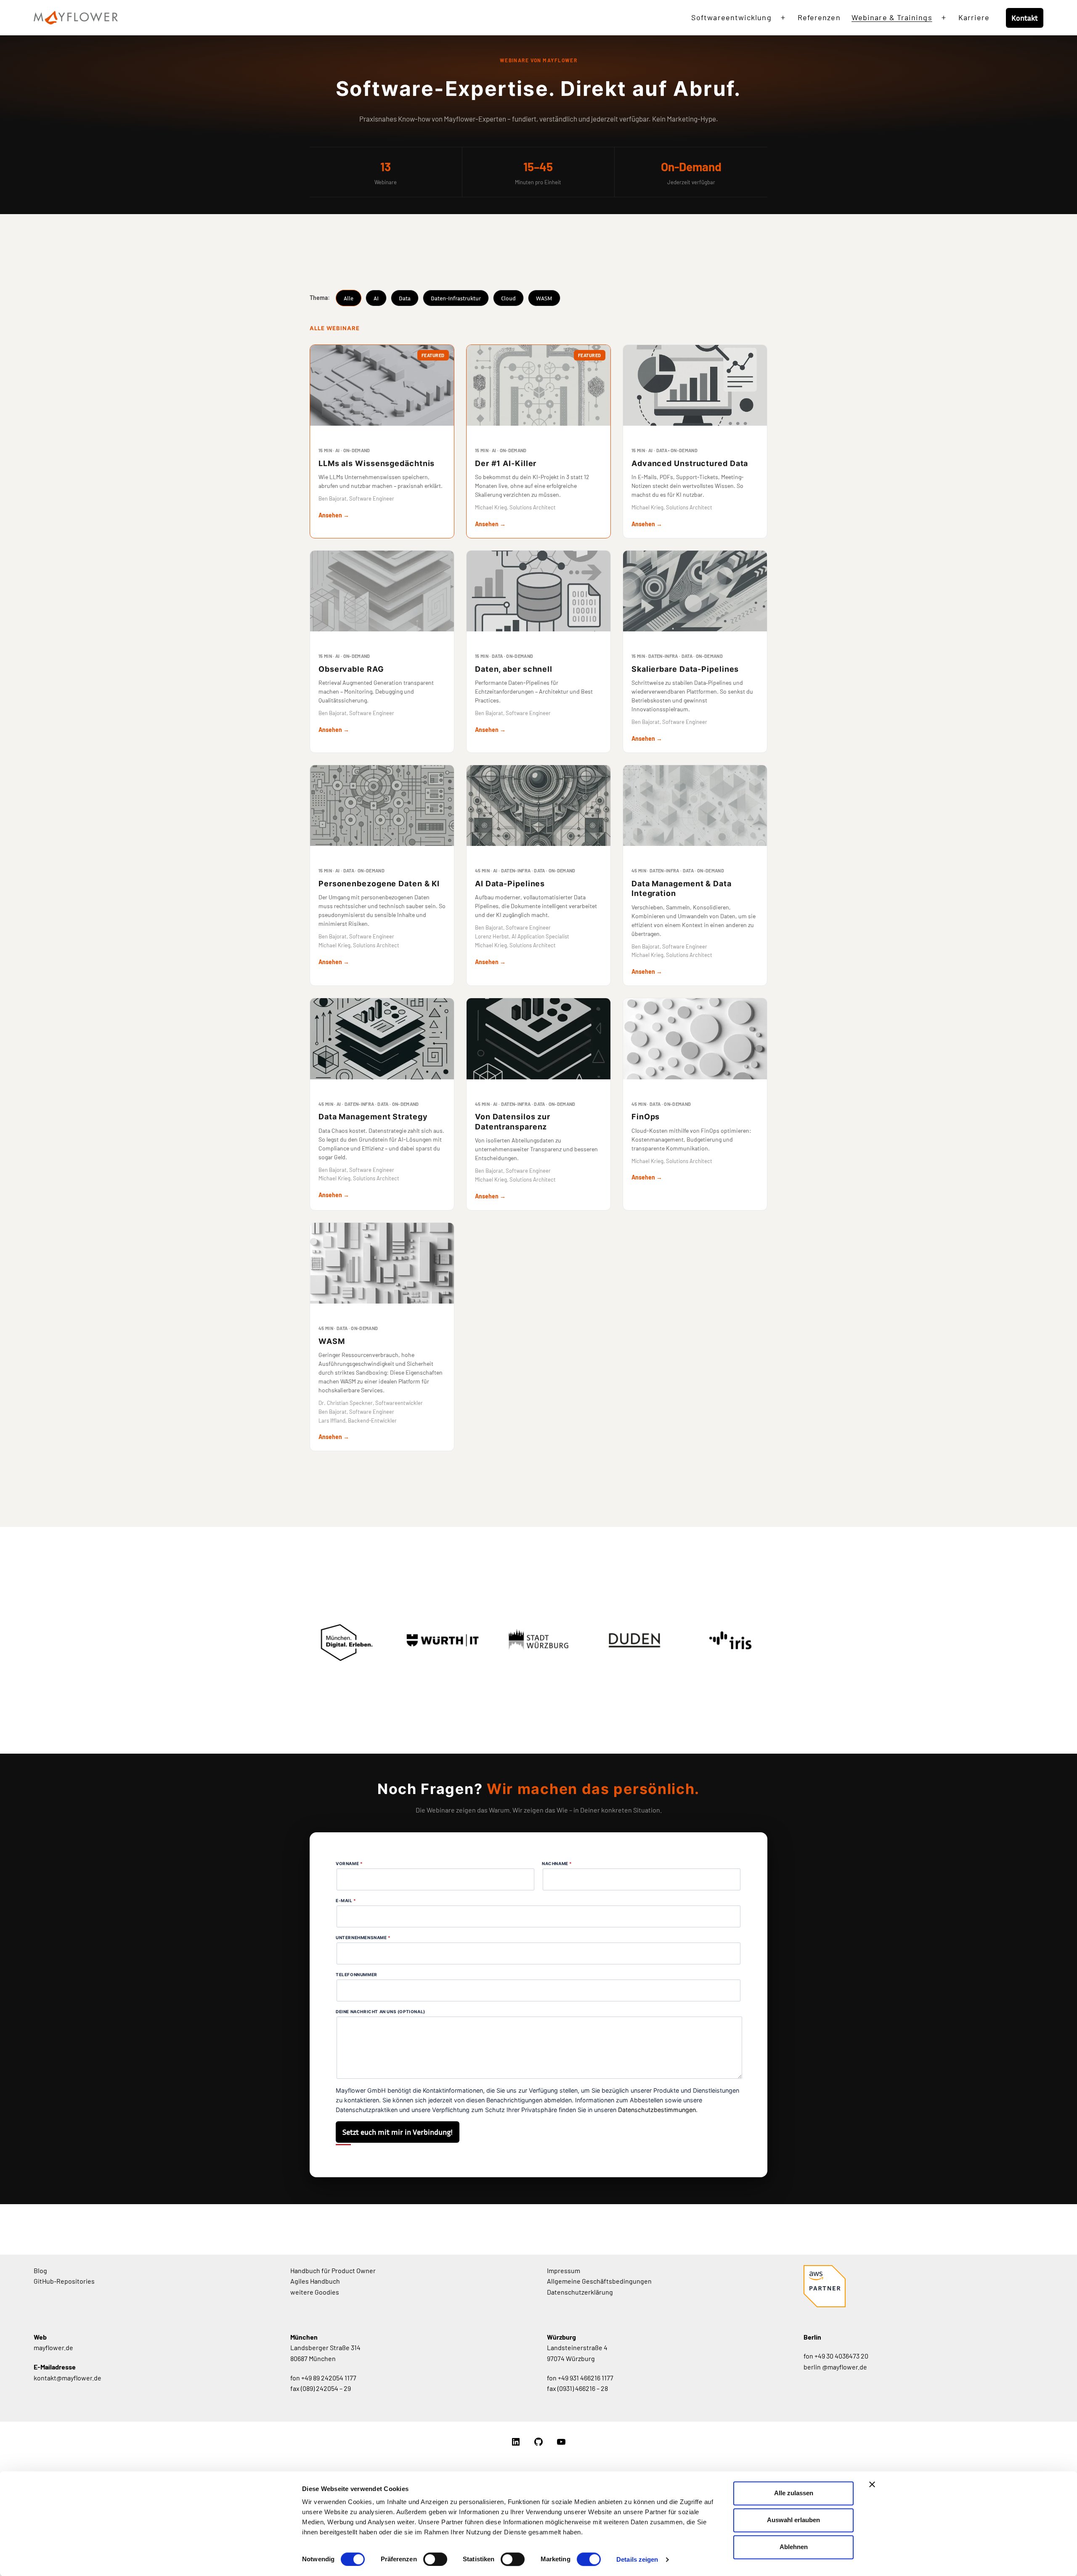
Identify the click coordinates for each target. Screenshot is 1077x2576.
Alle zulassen (794, 2493)
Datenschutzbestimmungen (657, 2110)
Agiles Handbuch (315, 2281)
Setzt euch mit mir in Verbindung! (398, 2132)
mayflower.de (53, 2347)
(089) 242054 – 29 (326, 2388)
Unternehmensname (363, 1937)
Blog (40, 2270)
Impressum (564, 2270)
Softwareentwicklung (731, 17)
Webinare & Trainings (892, 17)
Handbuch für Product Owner (333, 2270)
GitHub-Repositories (64, 2281)
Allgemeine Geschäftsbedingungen (599, 2281)
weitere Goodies (315, 2292)
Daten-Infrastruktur (456, 298)
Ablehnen (794, 2547)
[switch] (435, 2559)
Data (405, 298)
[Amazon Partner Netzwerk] (825, 2304)
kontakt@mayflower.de (68, 2378)
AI (376, 298)
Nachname (557, 1863)
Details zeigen (637, 2559)
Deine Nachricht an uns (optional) (381, 2012)
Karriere (974, 17)
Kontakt (1025, 18)
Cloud (508, 298)
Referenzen (819, 17)
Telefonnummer (357, 1974)
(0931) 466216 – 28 (583, 2388)
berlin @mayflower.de (835, 2367)
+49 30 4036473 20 (841, 2356)
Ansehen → (334, 515)
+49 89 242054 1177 (329, 2378)
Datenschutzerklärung (580, 2292)
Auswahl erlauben (793, 2520)
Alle (349, 298)
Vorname (349, 1863)
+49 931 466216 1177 (586, 2378)
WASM (544, 298)
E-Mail (346, 1900)
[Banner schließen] (872, 2484)
